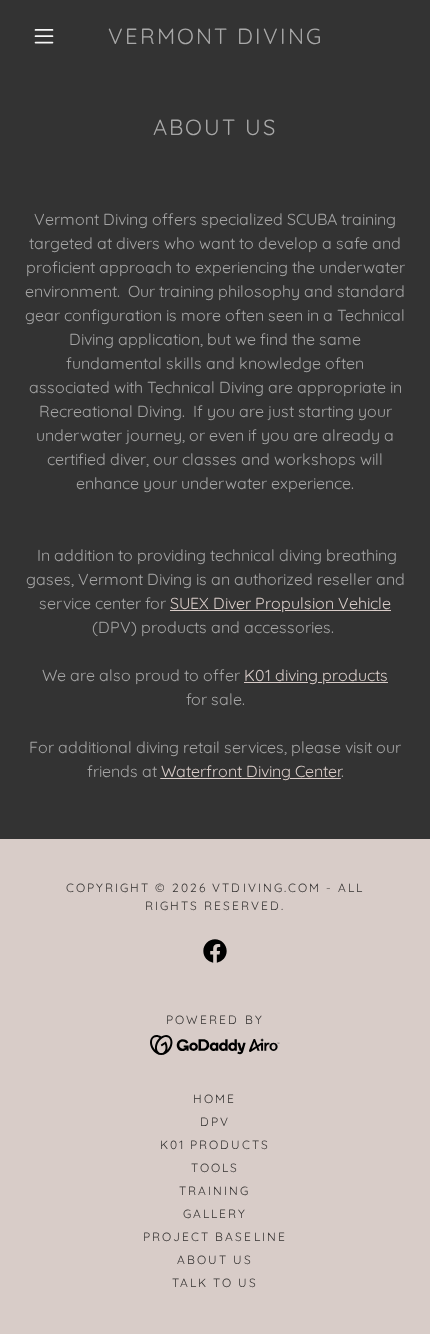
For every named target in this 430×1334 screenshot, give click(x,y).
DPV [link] (215, 1121)
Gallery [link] (215, 1213)
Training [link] (214, 1190)
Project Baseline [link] (214, 1236)
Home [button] (214, 1098)
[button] (44, 36)
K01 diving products (316, 675)
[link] (216, 36)
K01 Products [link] (215, 1144)
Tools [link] (215, 1167)
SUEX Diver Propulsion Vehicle (280, 603)
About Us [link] (215, 1259)
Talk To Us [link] (215, 1282)
